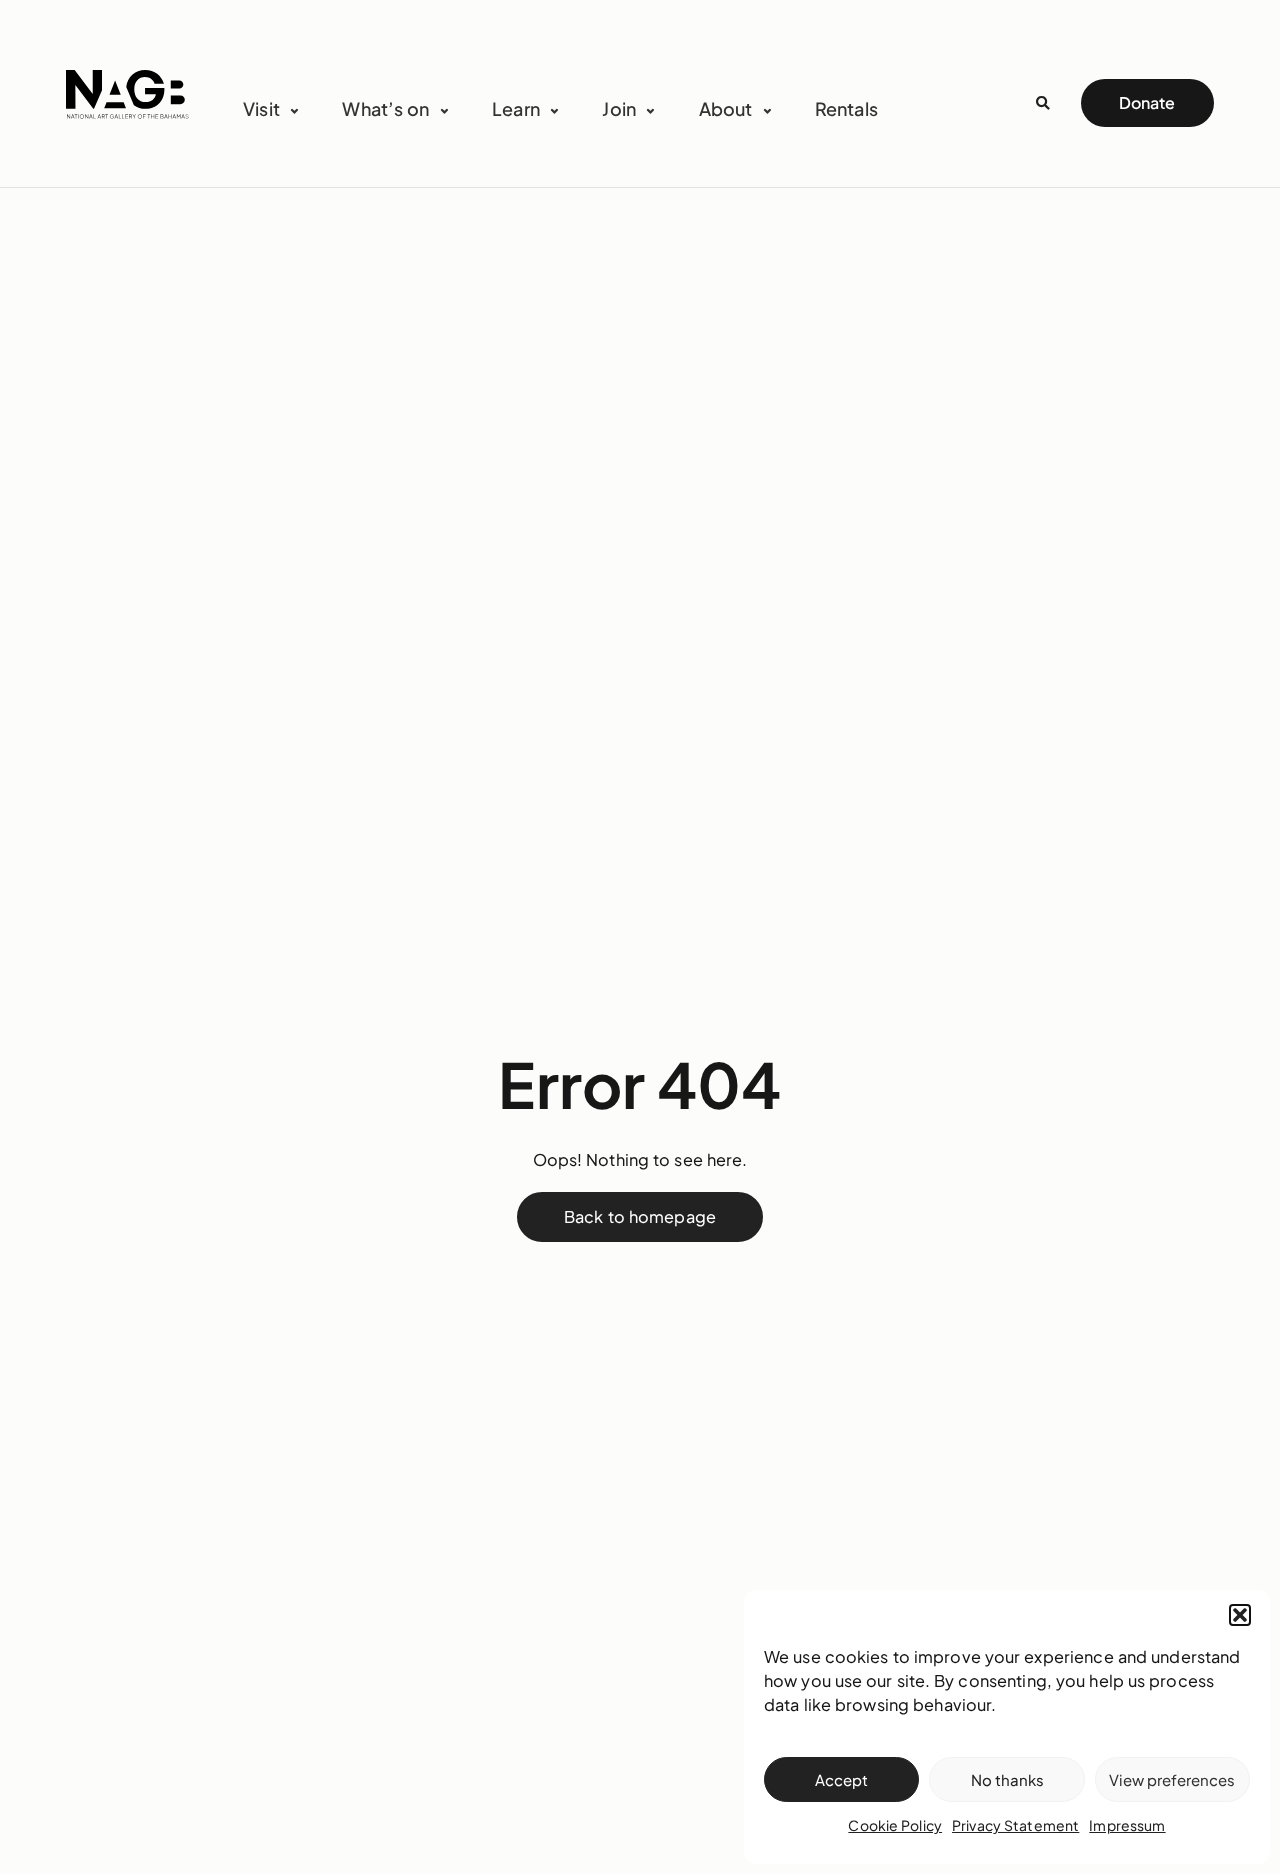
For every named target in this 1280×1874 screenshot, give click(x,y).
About (726, 108)
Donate (1147, 102)
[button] (1240, 1615)
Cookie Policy (895, 1825)
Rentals (846, 108)
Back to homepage (640, 1216)
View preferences (1172, 1779)
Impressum (1127, 1825)
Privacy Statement (1015, 1825)
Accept (841, 1779)
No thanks (1007, 1779)
